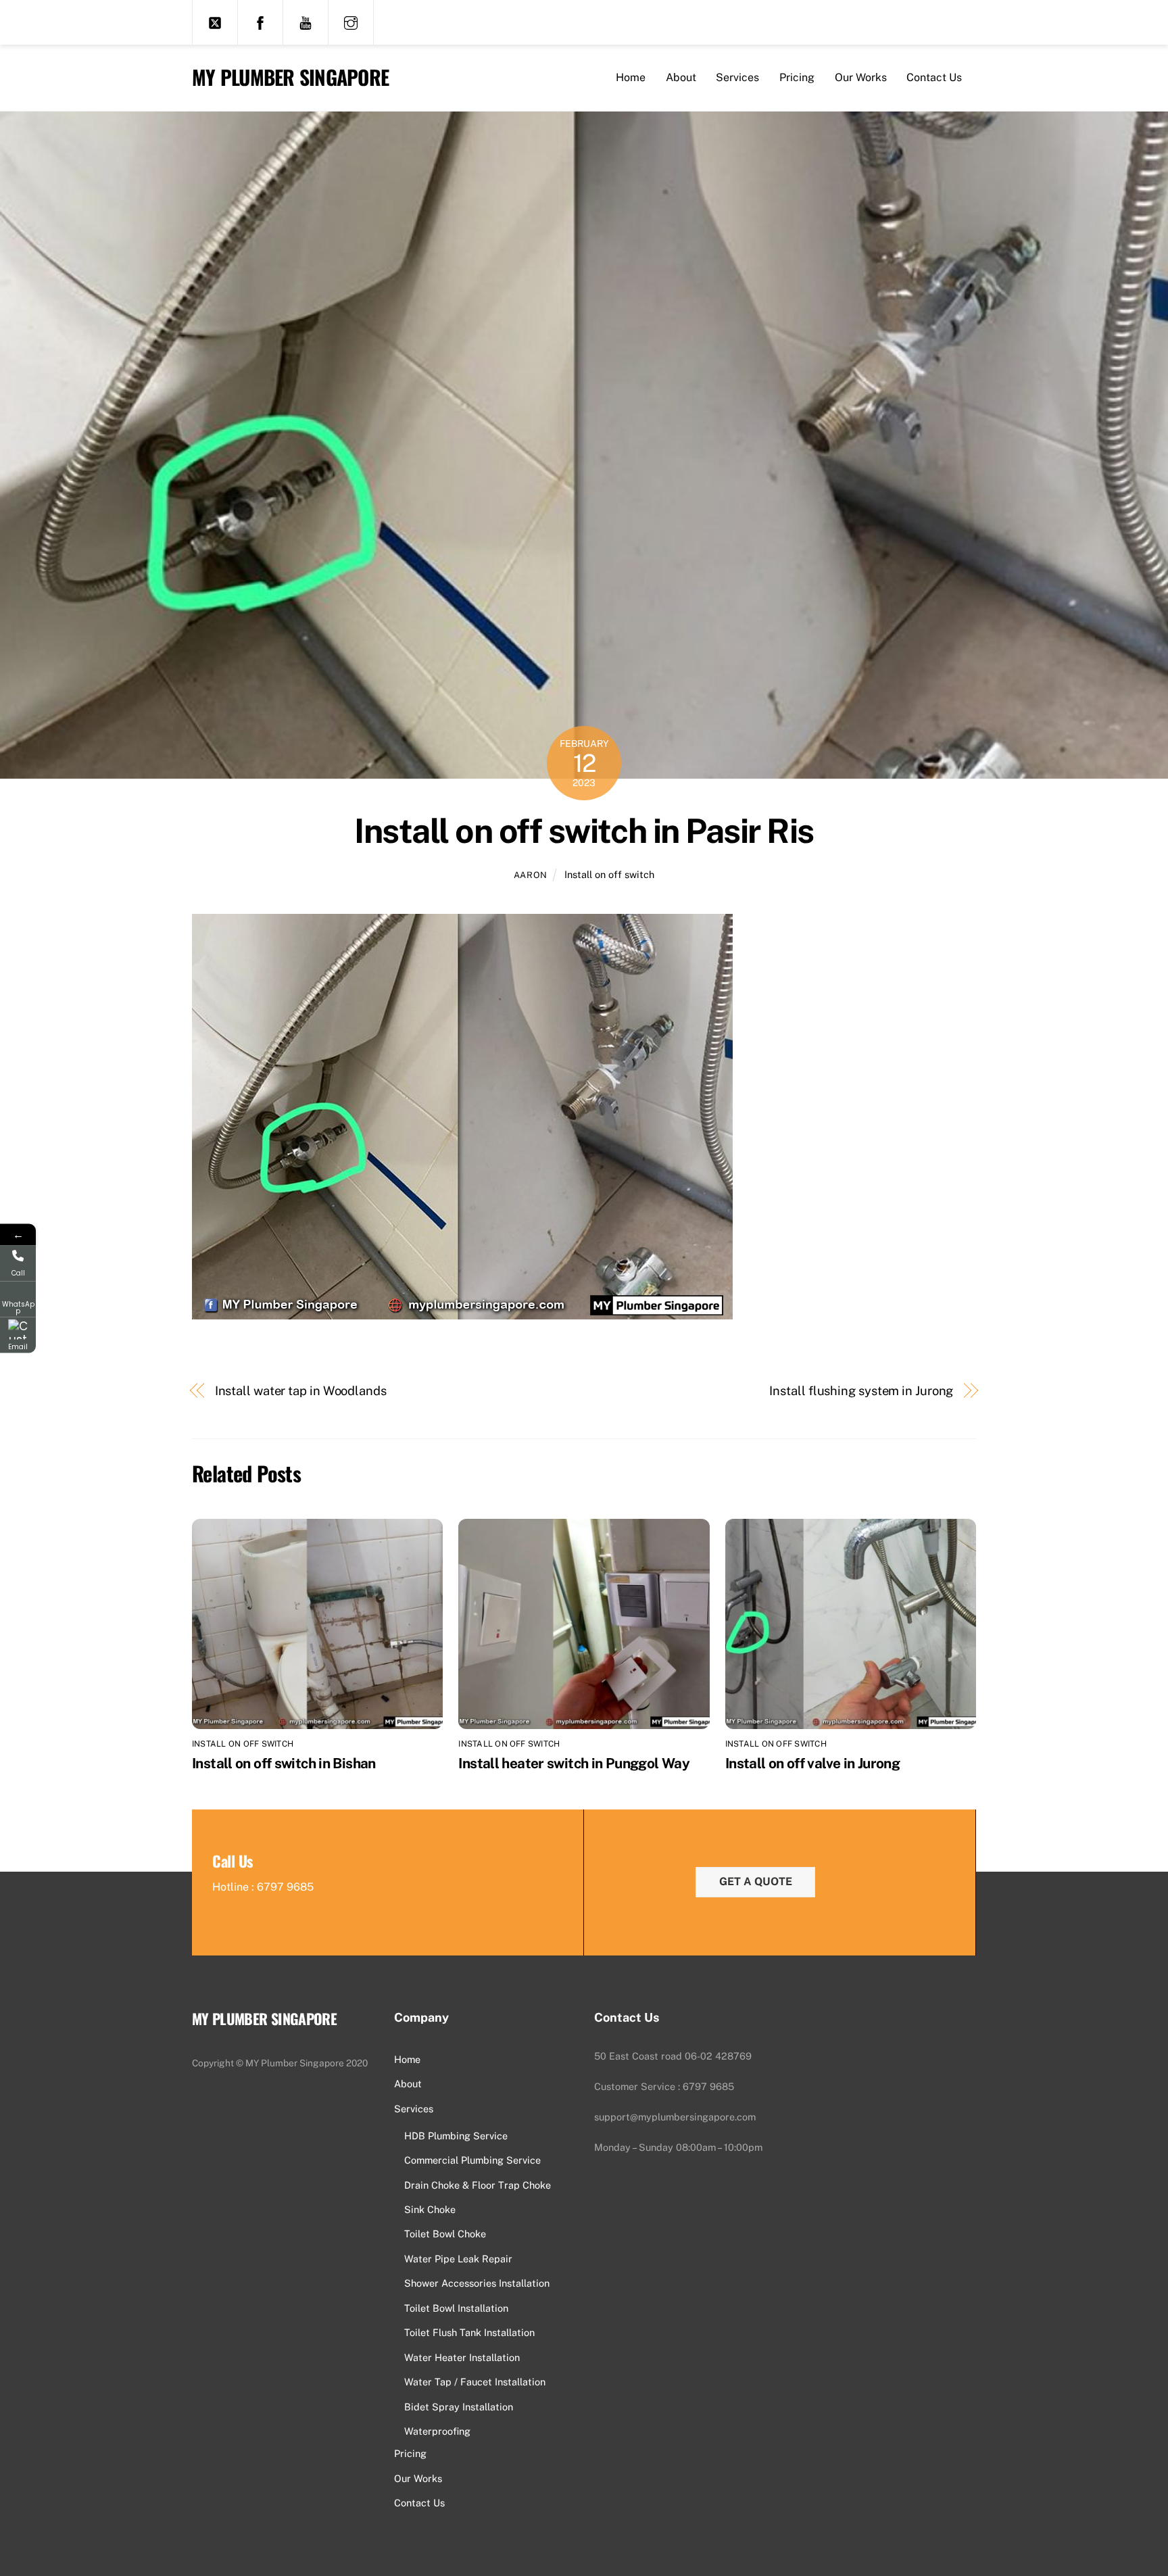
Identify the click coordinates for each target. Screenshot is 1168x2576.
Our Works (861, 77)
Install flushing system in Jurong (861, 1391)
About (681, 77)
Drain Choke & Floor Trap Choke (478, 2185)
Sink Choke (430, 2209)
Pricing (797, 77)
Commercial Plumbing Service (472, 2160)
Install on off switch (609, 874)
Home (631, 77)
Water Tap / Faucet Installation (475, 2382)
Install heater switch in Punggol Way (574, 1763)
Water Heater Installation (462, 2357)
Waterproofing (437, 2431)
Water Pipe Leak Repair (458, 2259)
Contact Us (934, 77)
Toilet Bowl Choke (445, 2234)
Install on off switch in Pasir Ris (584, 831)
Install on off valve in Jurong (812, 1763)
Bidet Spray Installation (459, 2407)
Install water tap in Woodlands (301, 1391)
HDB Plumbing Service (456, 2136)
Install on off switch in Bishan (284, 1763)
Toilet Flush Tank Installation (469, 2332)
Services (737, 77)
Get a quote (756, 1881)
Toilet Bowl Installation (456, 2308)
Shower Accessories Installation (477, 2283)
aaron (531, 875)
